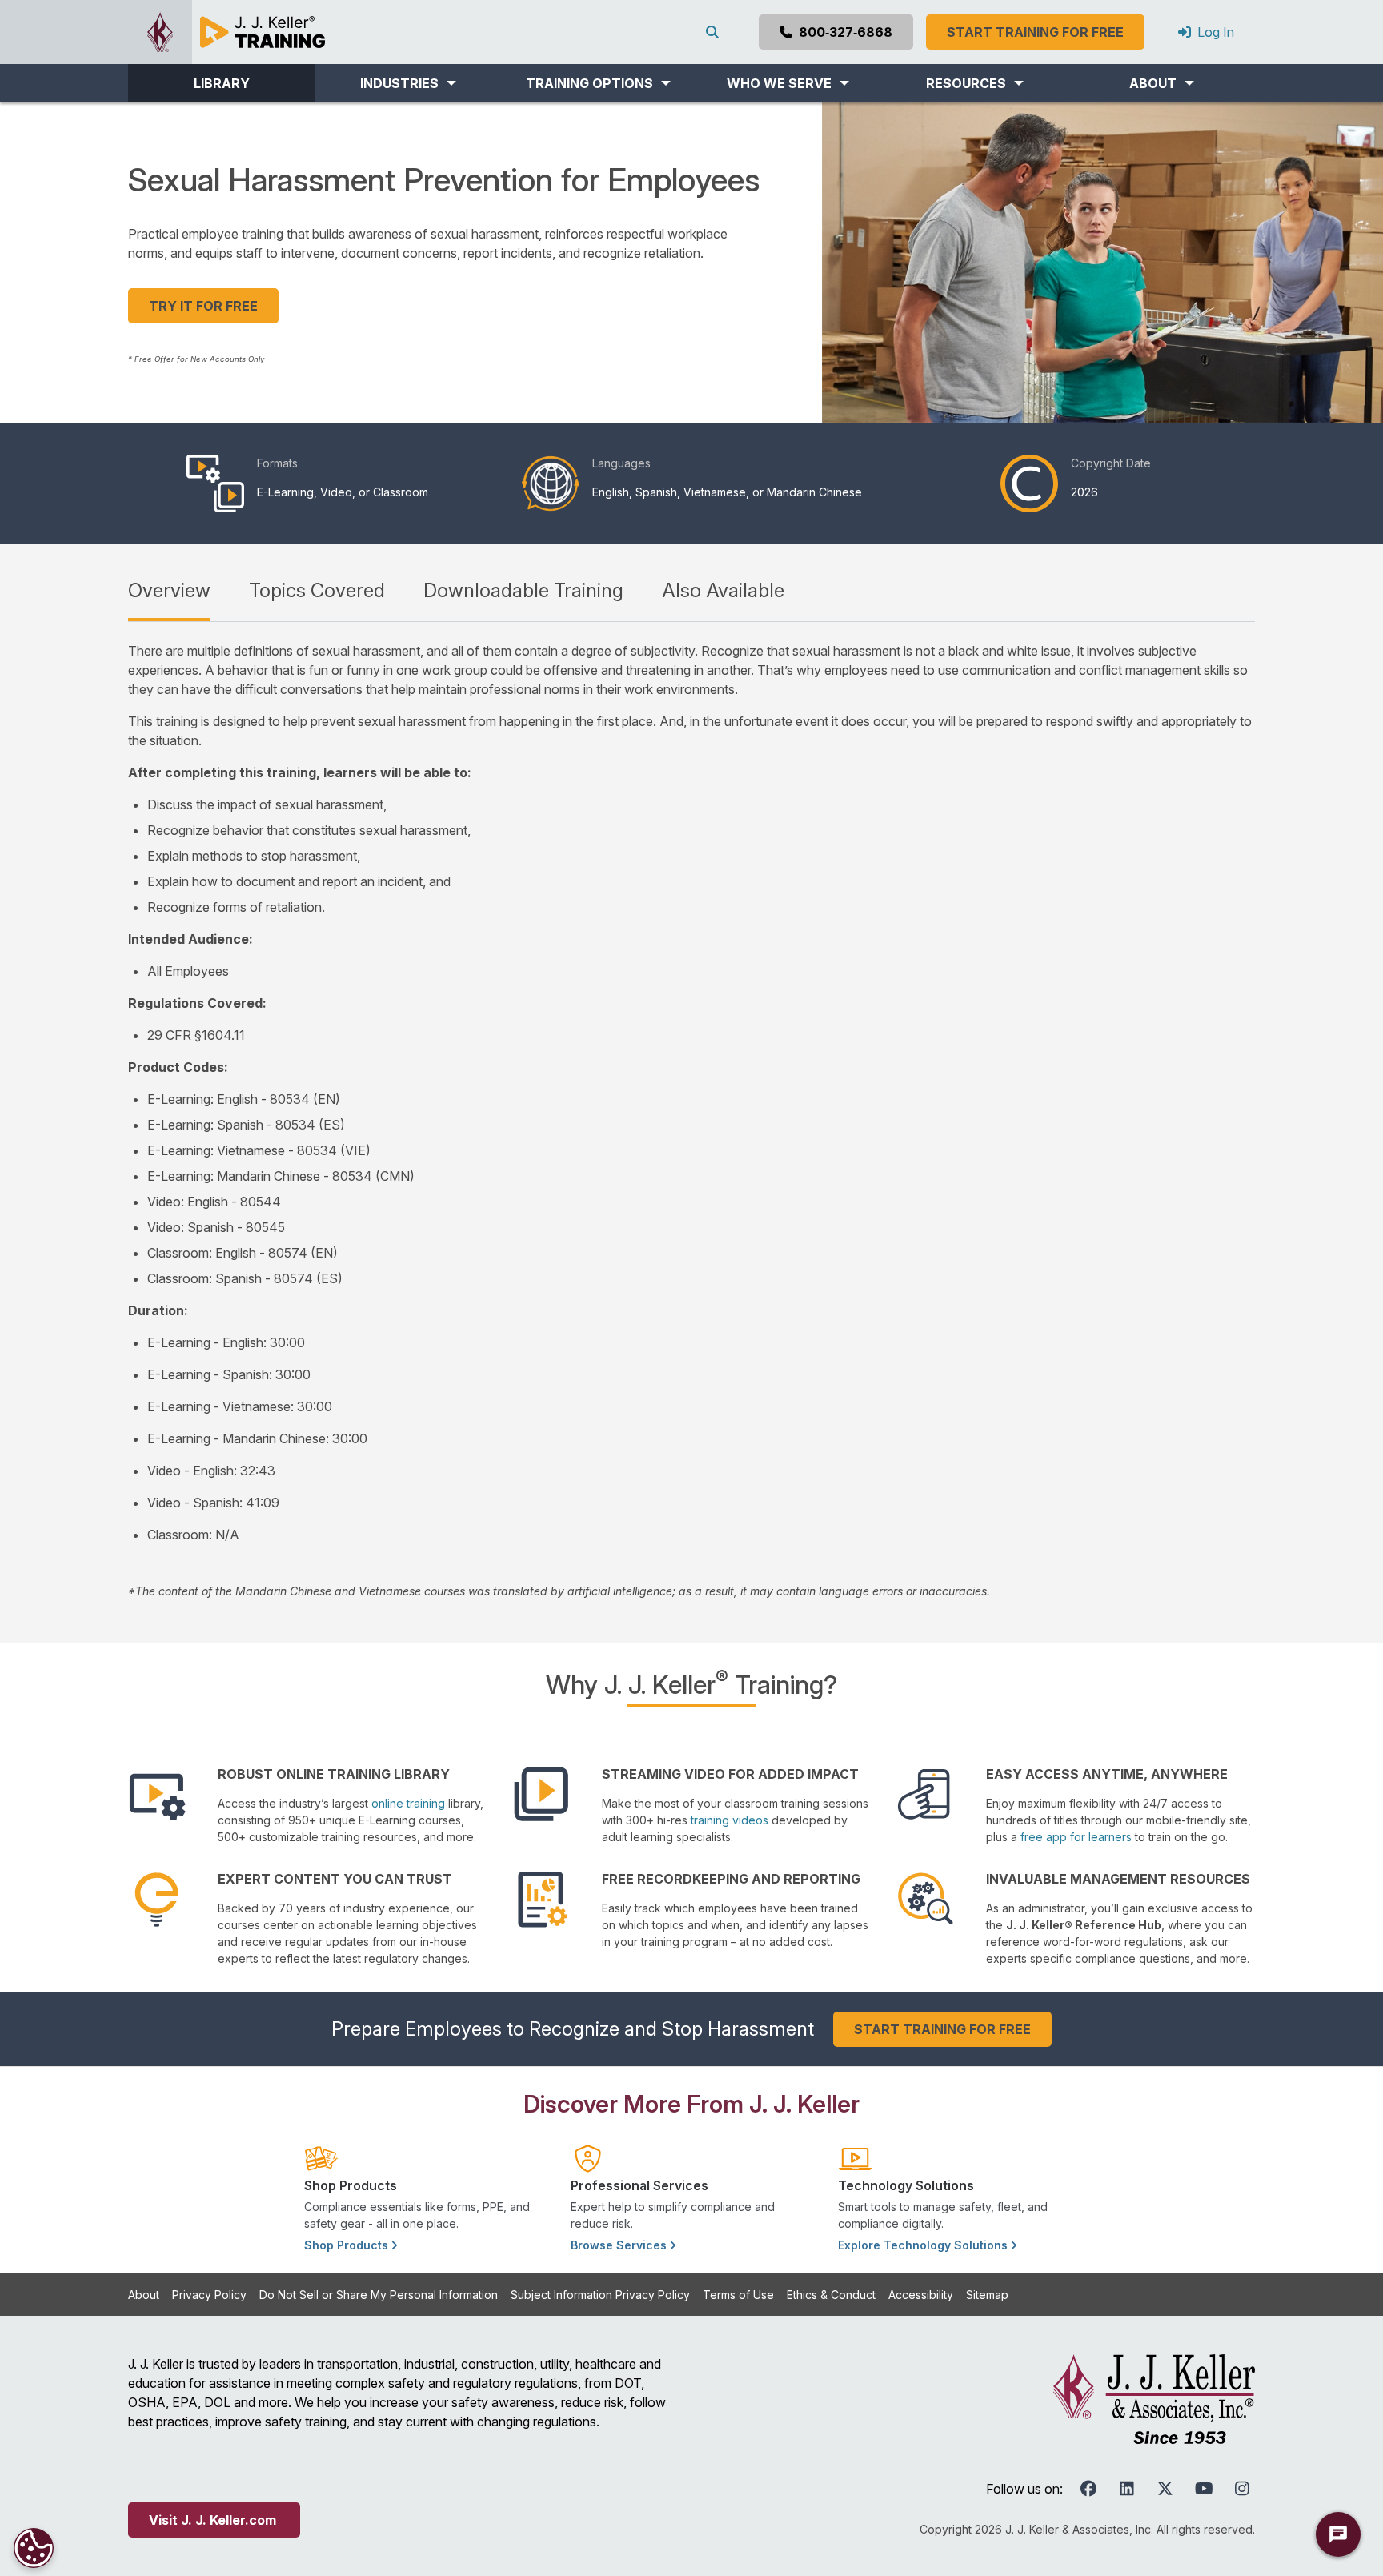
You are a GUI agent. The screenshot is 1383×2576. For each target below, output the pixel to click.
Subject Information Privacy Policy (600, 2295)
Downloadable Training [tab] (523, 590)
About (144, 2295)
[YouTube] (1204, 2489)
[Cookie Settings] (34, 2548)
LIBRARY (222, 83)
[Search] (716, 32)
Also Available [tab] (723, 590)
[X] (1165, 2489)
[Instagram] (1242, 2489)
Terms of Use (738, 2295)
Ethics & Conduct (831, 2295)
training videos (730, 1820)
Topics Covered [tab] (317, 590)
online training (408, 1803)
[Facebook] (1088, 2489)
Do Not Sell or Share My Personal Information (379, 2295)
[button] (408, 83)
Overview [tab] (169, 590)
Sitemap (987, 2295)
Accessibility (921, 2295)
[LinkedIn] (1127, 2489)
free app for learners (1076, 1837)
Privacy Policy (209, 2295)
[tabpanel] (691, 1120)
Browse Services (620, 2245)
